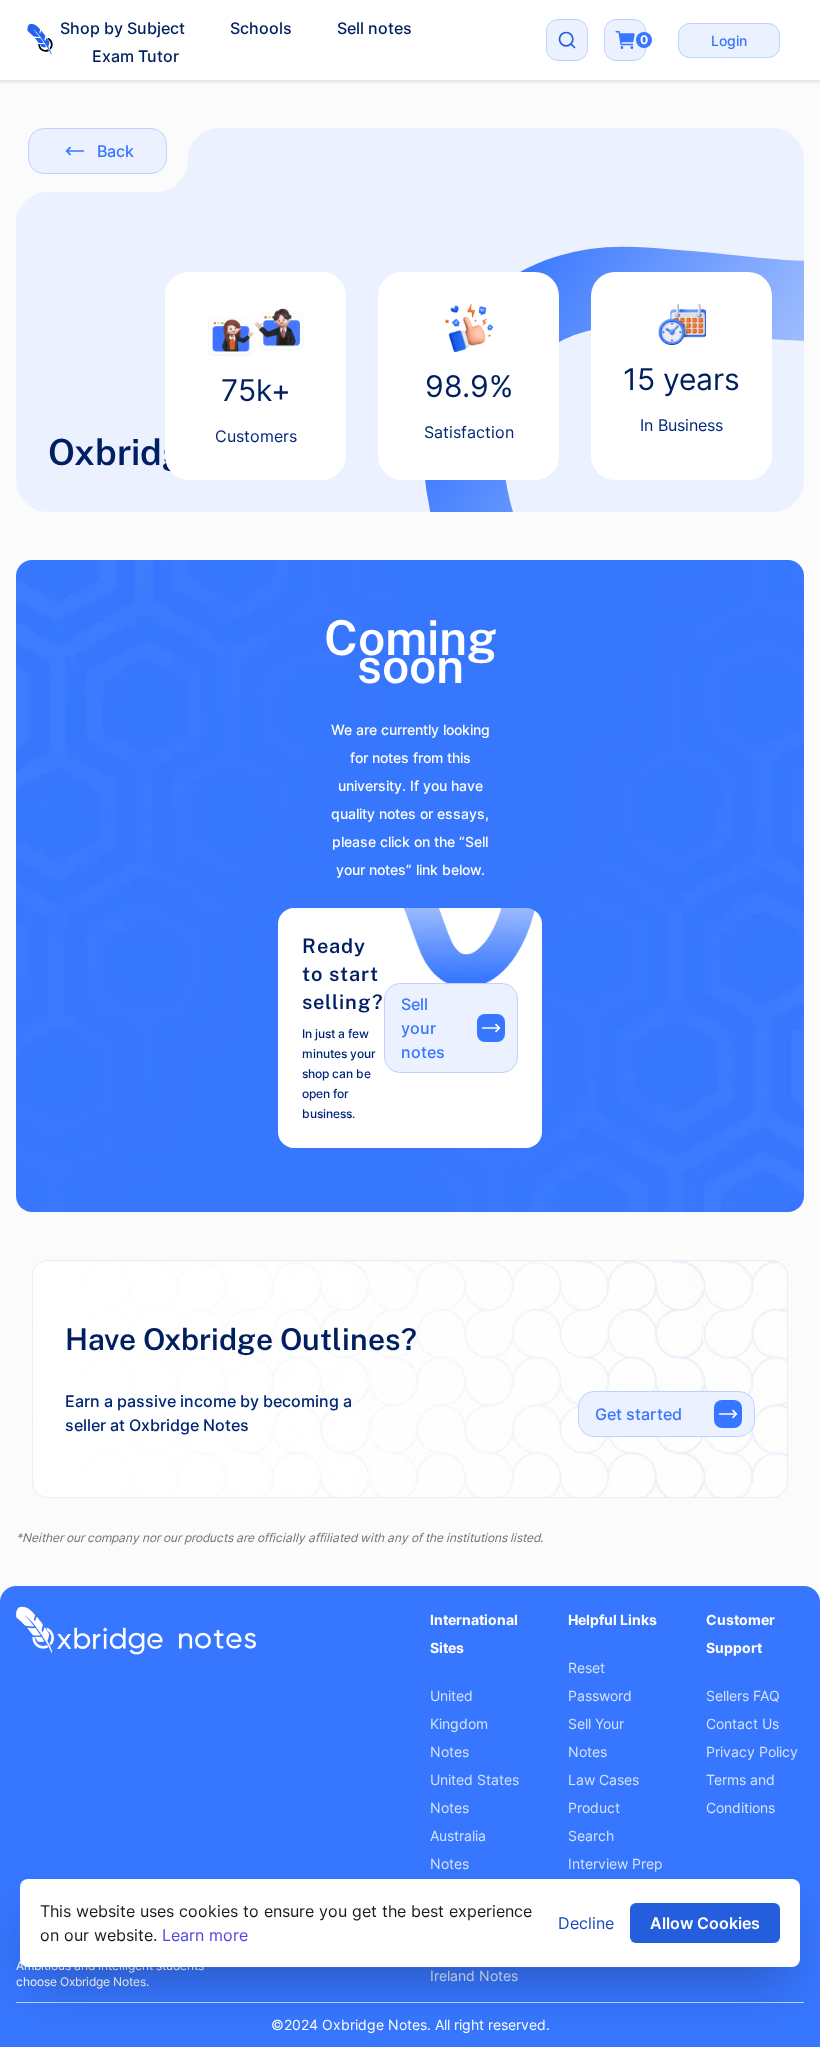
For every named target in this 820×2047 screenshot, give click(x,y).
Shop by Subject (122, 28)
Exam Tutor (135, 56)
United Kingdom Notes (459, 1723)
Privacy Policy (752, 1751)
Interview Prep (615, 1863)
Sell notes (374, 28)
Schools (261, 28)
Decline (586, 1923)
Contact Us (742, 1723)
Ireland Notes (474, 1975)
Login (729, 40)
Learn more (205, 1935)
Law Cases (603, 1779)
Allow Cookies (705, 1923)
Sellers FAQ (743, 1695)
